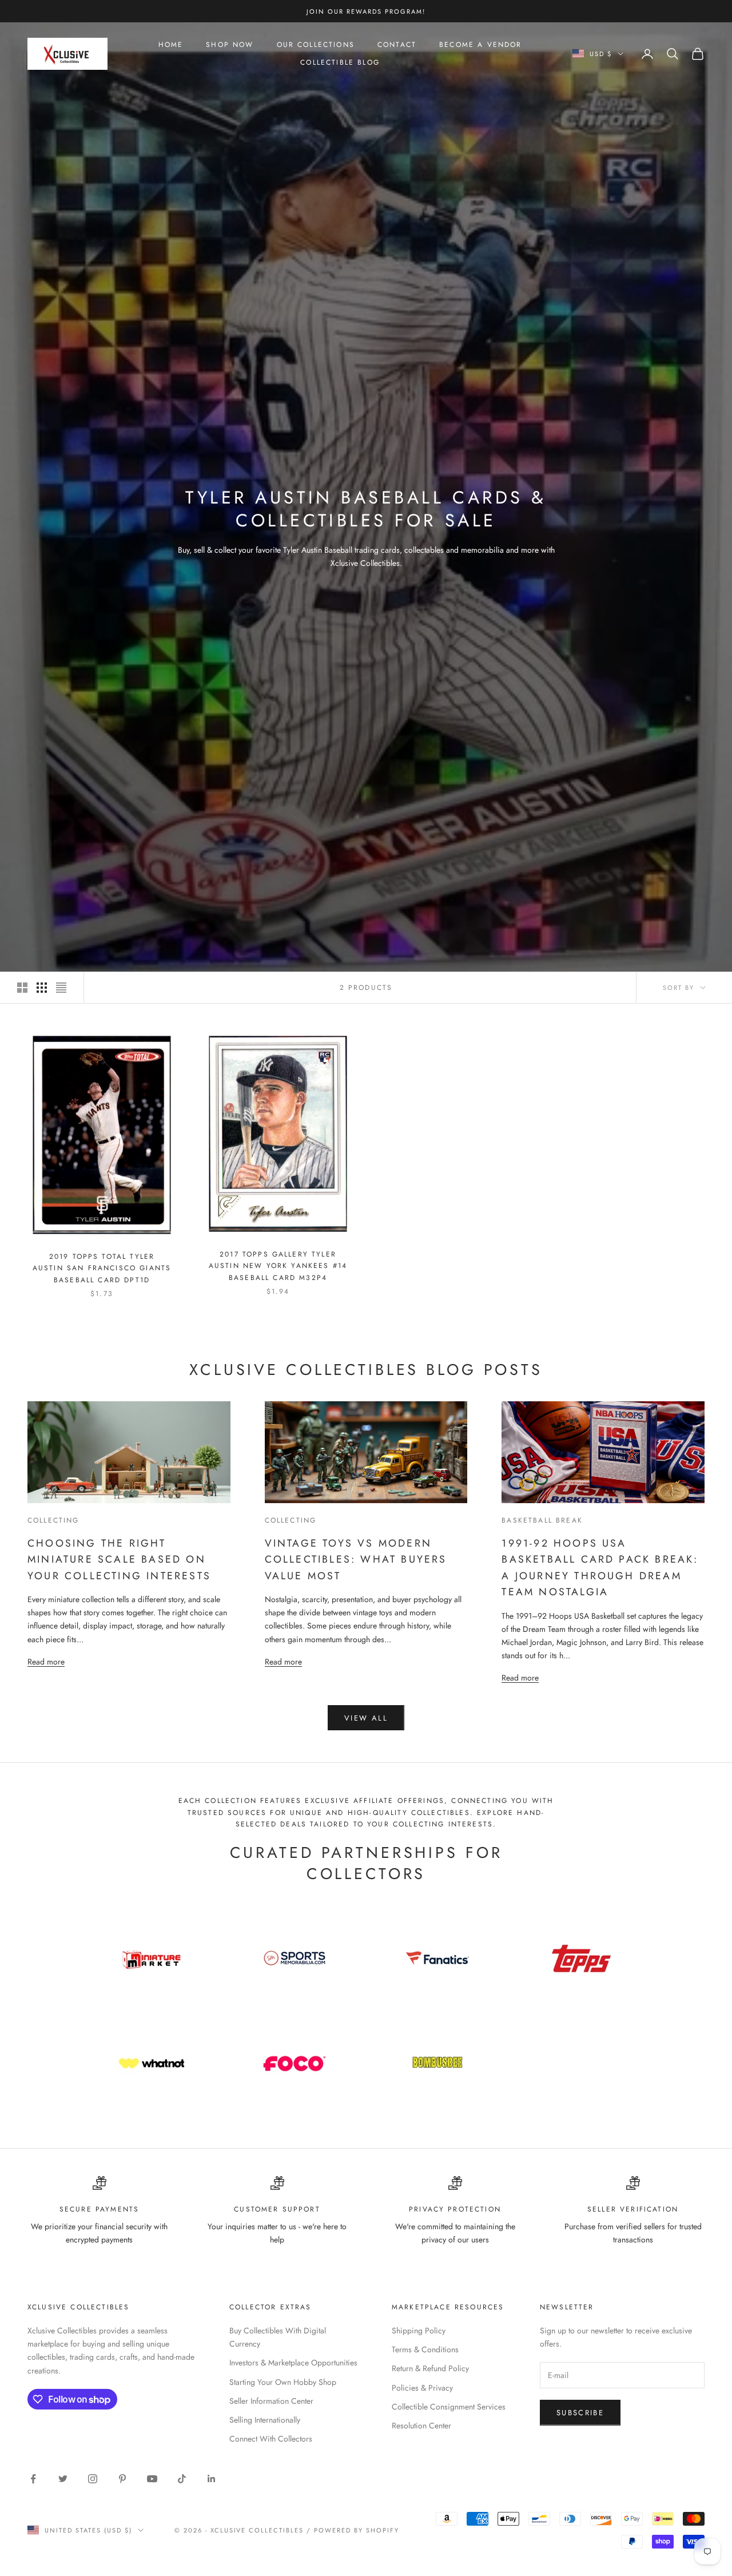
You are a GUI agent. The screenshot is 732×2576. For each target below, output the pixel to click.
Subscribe (580, 2413)
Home (171, 45)
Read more (46, 1661)
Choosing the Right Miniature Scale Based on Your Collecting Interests (119, 1560)
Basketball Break (542, 1520)
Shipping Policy (419, 2331)
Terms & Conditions (425, 2349)
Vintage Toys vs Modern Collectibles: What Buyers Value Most (356, 1560)
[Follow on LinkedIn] (212, 2479)
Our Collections (316, 45)
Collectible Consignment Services (449, 2407)
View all (366, 1718)
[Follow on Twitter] (63, 2479)
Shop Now (230, 45)
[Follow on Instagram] (93, 2479)
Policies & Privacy (422, 2388)
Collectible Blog (340, 62)
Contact (397, 45)
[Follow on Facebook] (33, 2479)
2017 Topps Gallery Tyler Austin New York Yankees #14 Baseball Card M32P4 (278, 1266)
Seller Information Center (271, 2401)
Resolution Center (421, 2426)
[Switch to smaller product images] (42, 988)
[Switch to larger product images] (22, 988)
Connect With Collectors (271, 2439)
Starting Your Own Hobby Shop (283, 2382)
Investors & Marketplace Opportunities (293, 2363)
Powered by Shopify (357, 2530)
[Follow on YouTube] (152, 2479)
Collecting (53, 1520)
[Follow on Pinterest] (122, 2479)
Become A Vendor (480, 45)
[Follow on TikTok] (182, 2479)
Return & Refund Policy (430, 2368)
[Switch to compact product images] (61, 988)
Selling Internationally (265, 2420)
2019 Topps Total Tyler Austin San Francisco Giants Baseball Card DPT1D (102, 1268)
